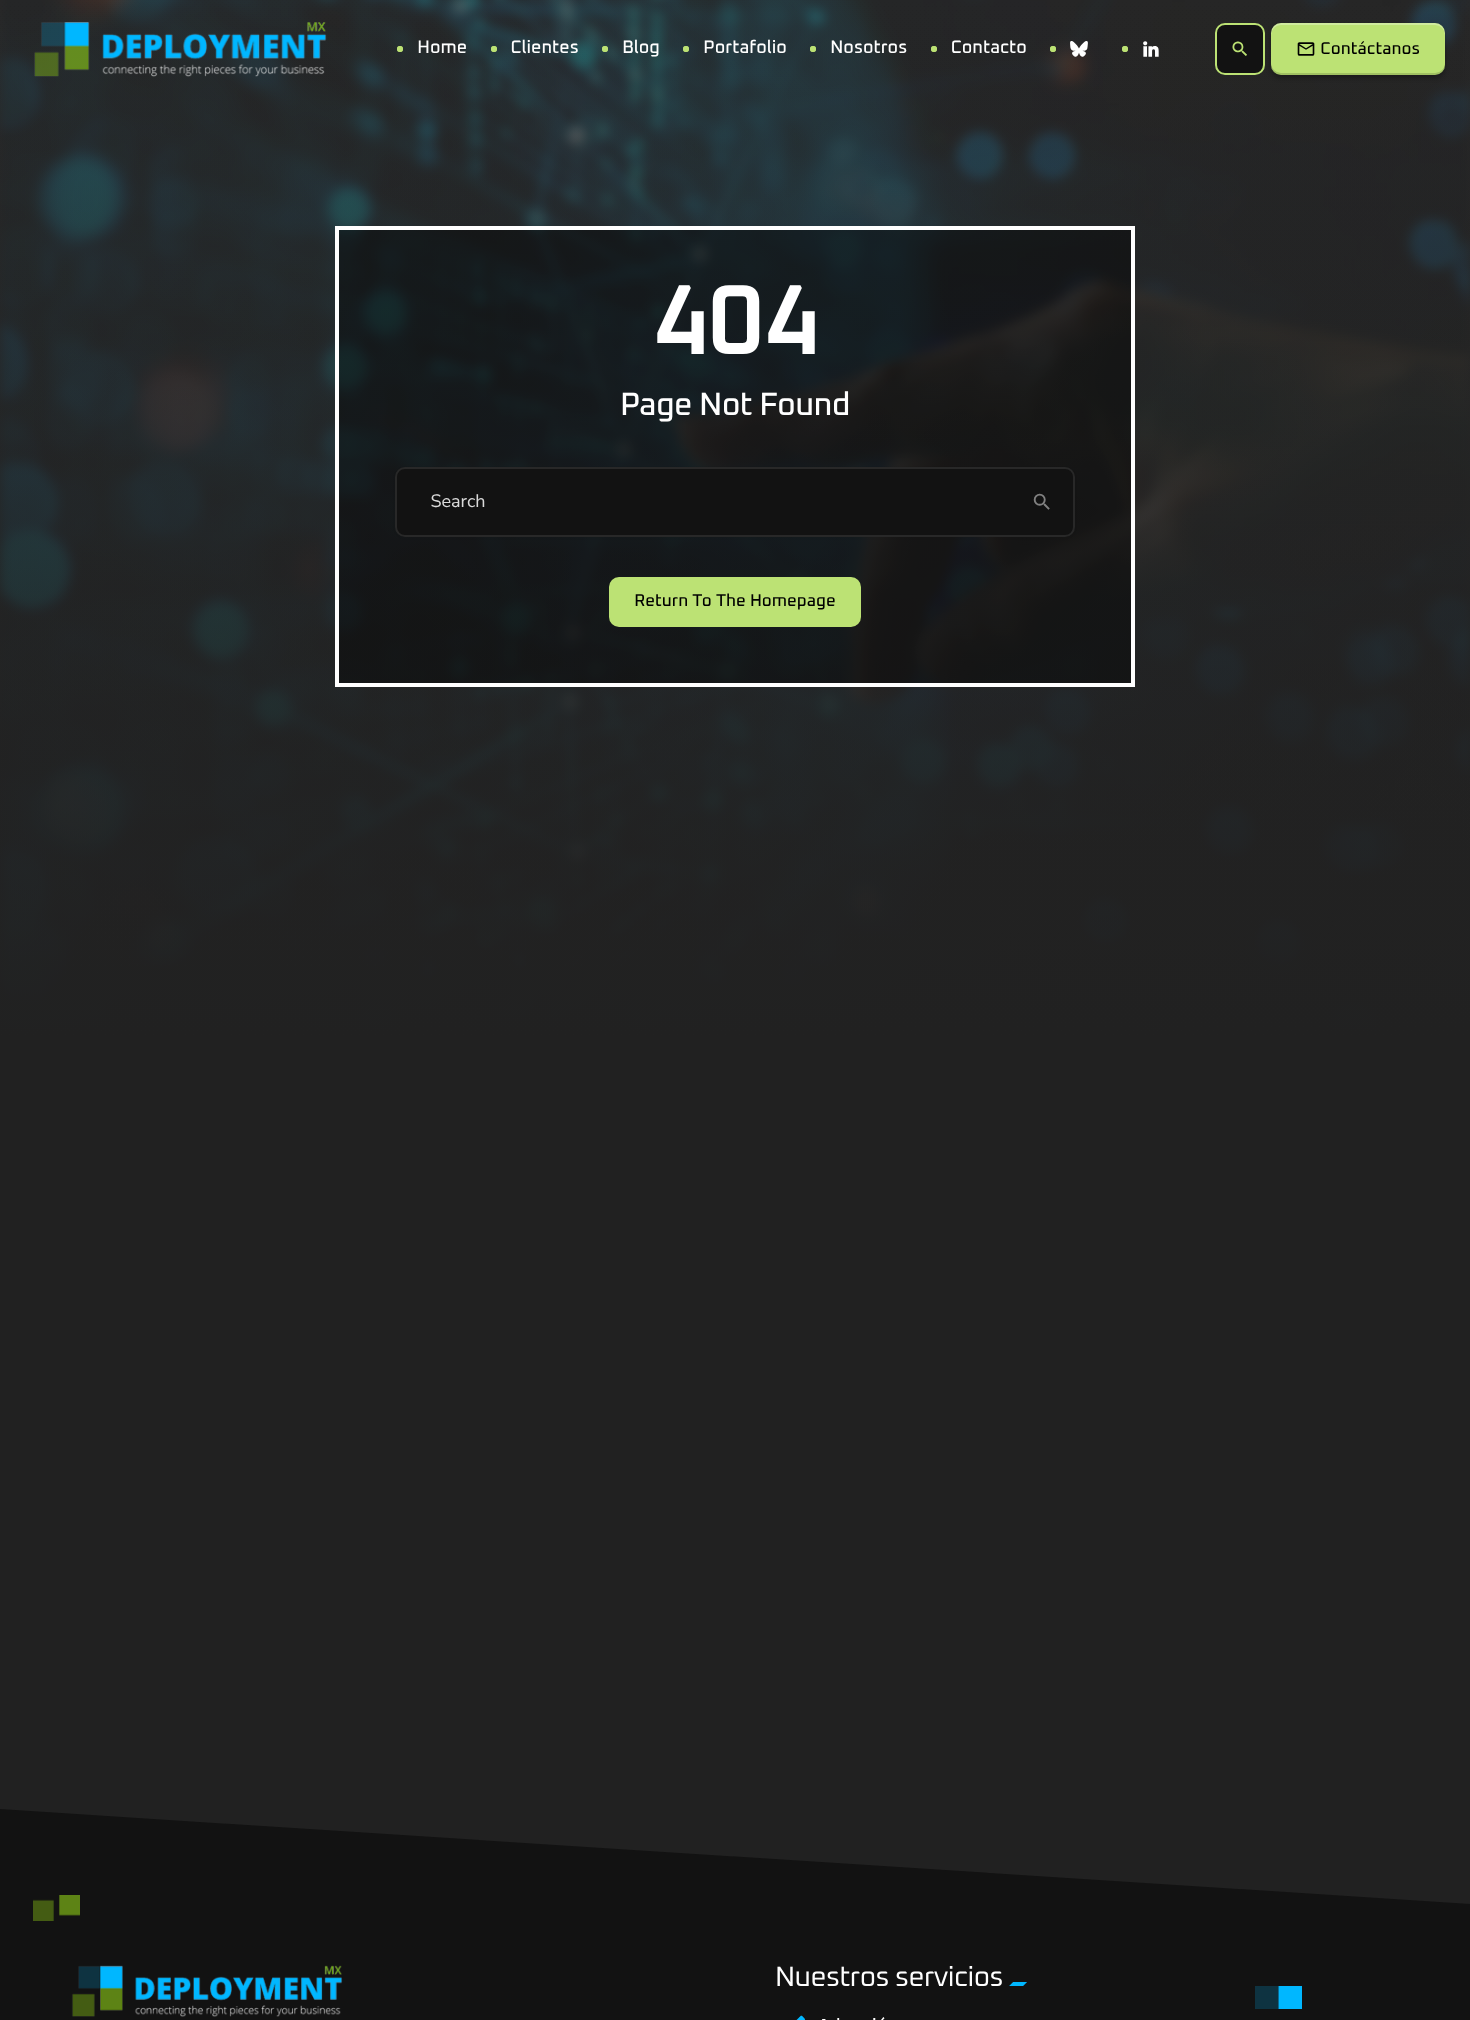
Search (457, 502)
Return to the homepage (734, 601)
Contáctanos (1358, 49)
